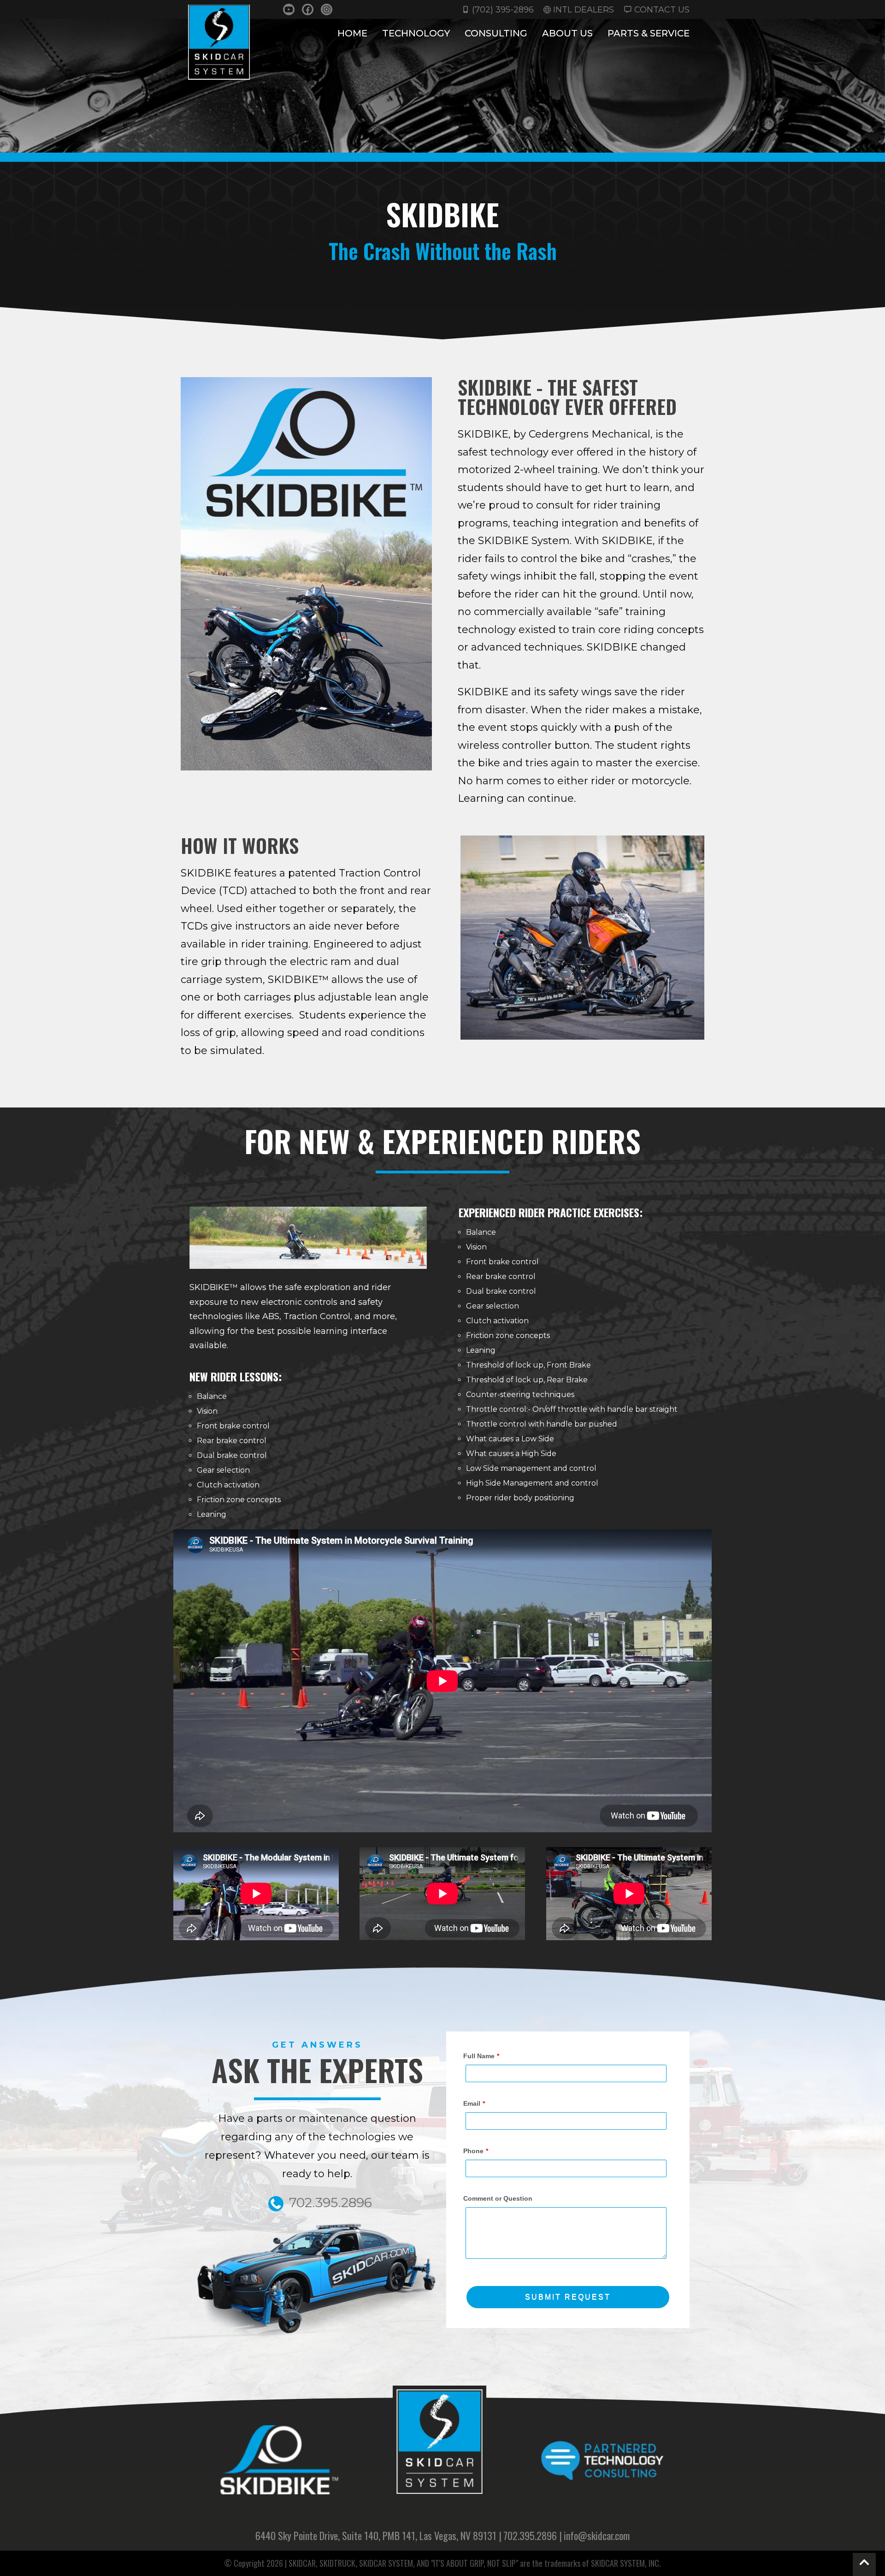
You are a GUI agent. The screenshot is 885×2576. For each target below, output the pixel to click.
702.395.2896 (530, 2535)
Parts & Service (649, 34)
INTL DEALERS (584, 9)
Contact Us (662, 9)
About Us (567, 34)
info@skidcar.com (597, 2535)
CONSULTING (496, 34)
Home (352, 33)
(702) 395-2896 (503, 9)
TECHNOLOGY (416, 34)
